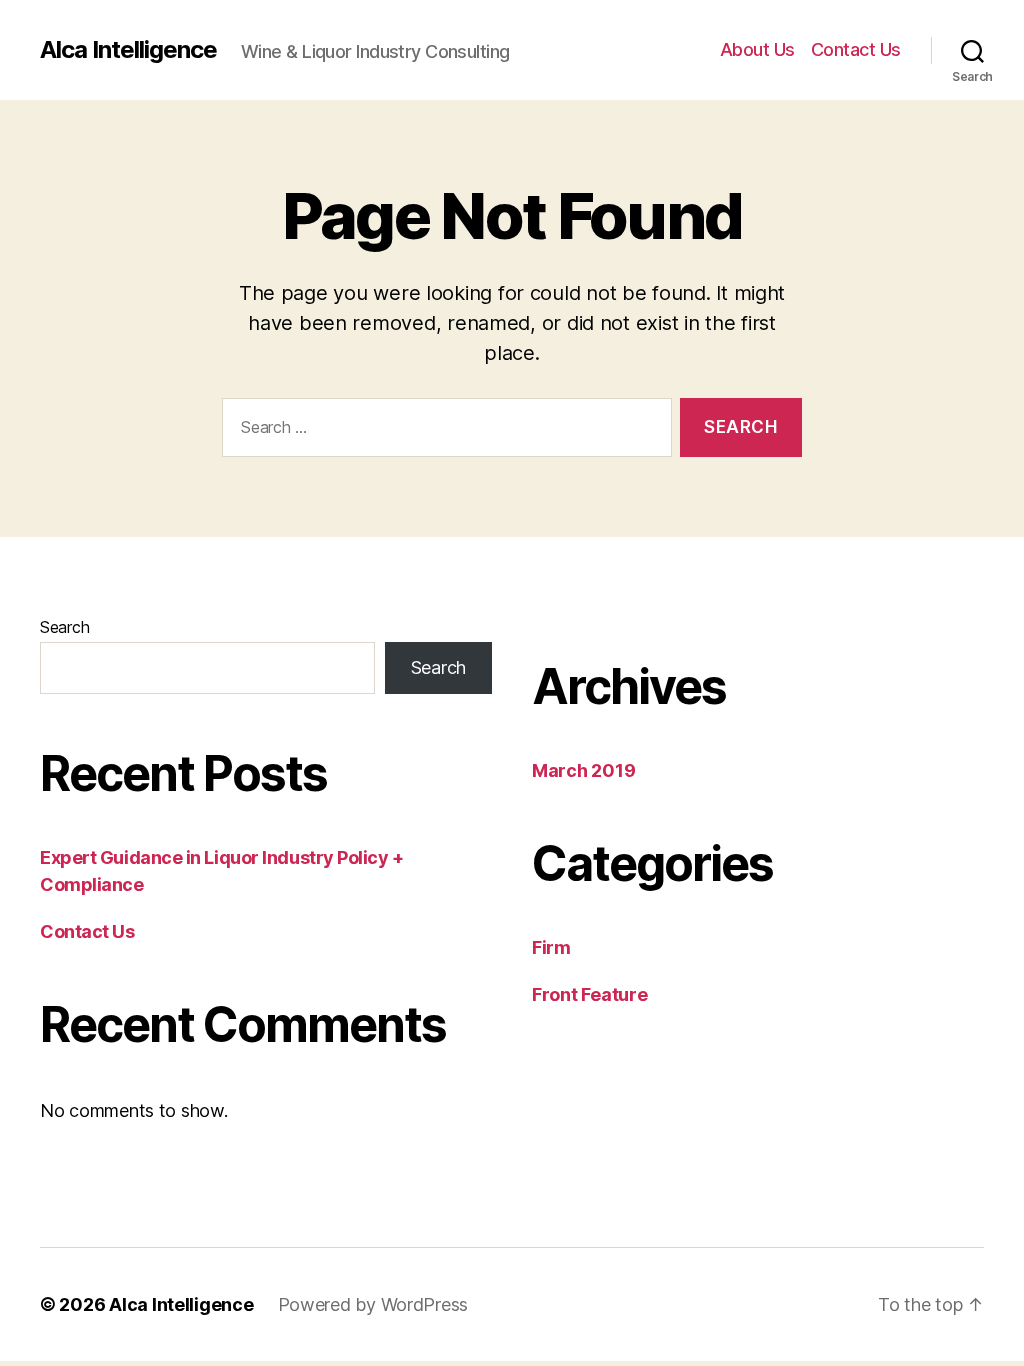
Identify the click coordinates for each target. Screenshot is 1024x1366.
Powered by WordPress (373, 1304)
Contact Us (856, 49)
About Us (757, 49)
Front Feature (590, 994)
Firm (551, 947)
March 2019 (583, 770)
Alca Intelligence (128, 50)
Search (64, 627)
